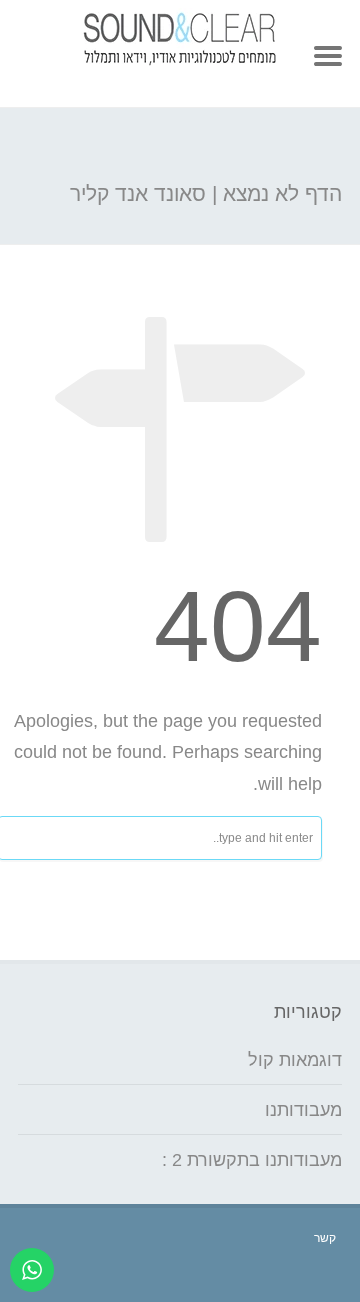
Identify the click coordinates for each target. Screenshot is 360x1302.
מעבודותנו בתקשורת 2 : (252, 1160)
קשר (325, 1238)
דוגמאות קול (295, 1060)
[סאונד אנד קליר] (180, 60)
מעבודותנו (303, 1110)
